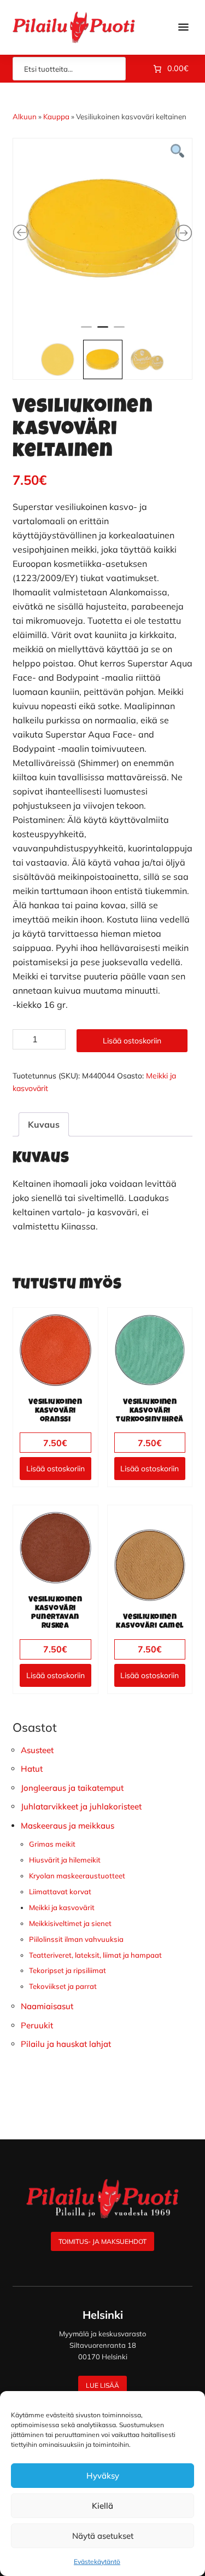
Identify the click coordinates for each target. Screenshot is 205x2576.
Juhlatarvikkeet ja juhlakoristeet (81, 1806)
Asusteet (37, 1750)
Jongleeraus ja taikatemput (72, 1788)
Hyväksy (103, 2476)
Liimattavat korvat (60, 1892)
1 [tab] (86, 332)
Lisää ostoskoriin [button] (55, 1469)
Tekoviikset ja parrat (63, 1986)
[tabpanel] (103, 228)
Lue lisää (102, 2385)
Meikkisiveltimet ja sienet (70, 1923)
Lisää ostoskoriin (132, 1041)
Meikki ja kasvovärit (62, 1907)
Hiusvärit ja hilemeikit (65, 1860)
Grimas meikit (52, 1844)
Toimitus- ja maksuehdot (102, 2241)
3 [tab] (119, 332)
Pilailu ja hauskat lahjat (66, 2044)
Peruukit (37, 2025)
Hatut (32, 1769)
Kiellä (102, 2506)
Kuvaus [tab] (44, 1124)
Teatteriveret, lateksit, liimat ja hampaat (95, 1955)
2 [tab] (103, 332)
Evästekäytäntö (97, 2562)
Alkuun (25, 117)
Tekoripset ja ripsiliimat (68, 1970)
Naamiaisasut (47, 2006)
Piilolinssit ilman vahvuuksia (76, 1939)
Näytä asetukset (103, 2536)
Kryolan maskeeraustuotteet (77, 1876)
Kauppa (56, 117)
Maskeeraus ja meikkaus (68, 1826)
